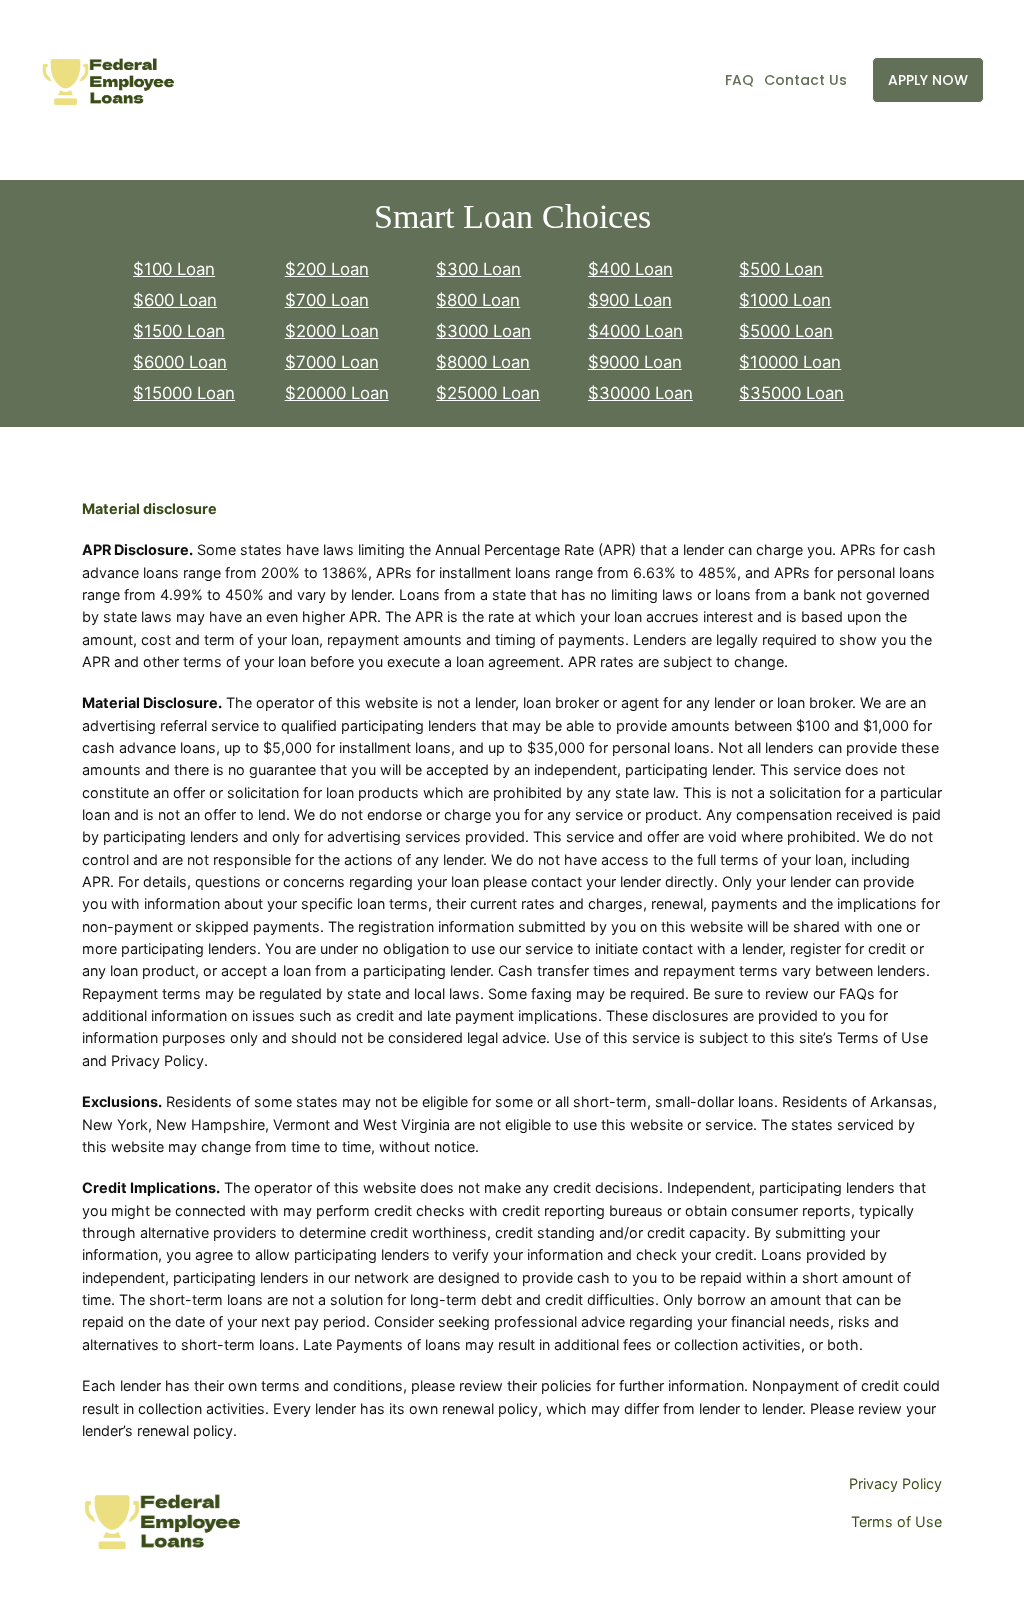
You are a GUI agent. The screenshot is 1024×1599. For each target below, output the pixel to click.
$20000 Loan (337, 393)
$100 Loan (174, 269)
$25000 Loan (488, 393)
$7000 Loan (332, 362)
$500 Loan (781, 269)
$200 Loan (327, 269)
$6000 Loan (180, 362)
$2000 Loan (332, 331)
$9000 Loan (635, 362)
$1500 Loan (179, 331)
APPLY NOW (928, 80)
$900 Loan (630, 300)
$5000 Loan (786, 331)
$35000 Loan (791, 393)
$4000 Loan (635, 331)
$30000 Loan (640, 393)
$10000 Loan (790, 362)
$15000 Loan (184, 393)
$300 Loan (478, 269)
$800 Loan (478, 300)
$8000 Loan (483, 362)
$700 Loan (327, 300)
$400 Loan (630, 269)
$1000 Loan (785, 300)
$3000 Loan (483, 331)
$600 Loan (175, 300)
